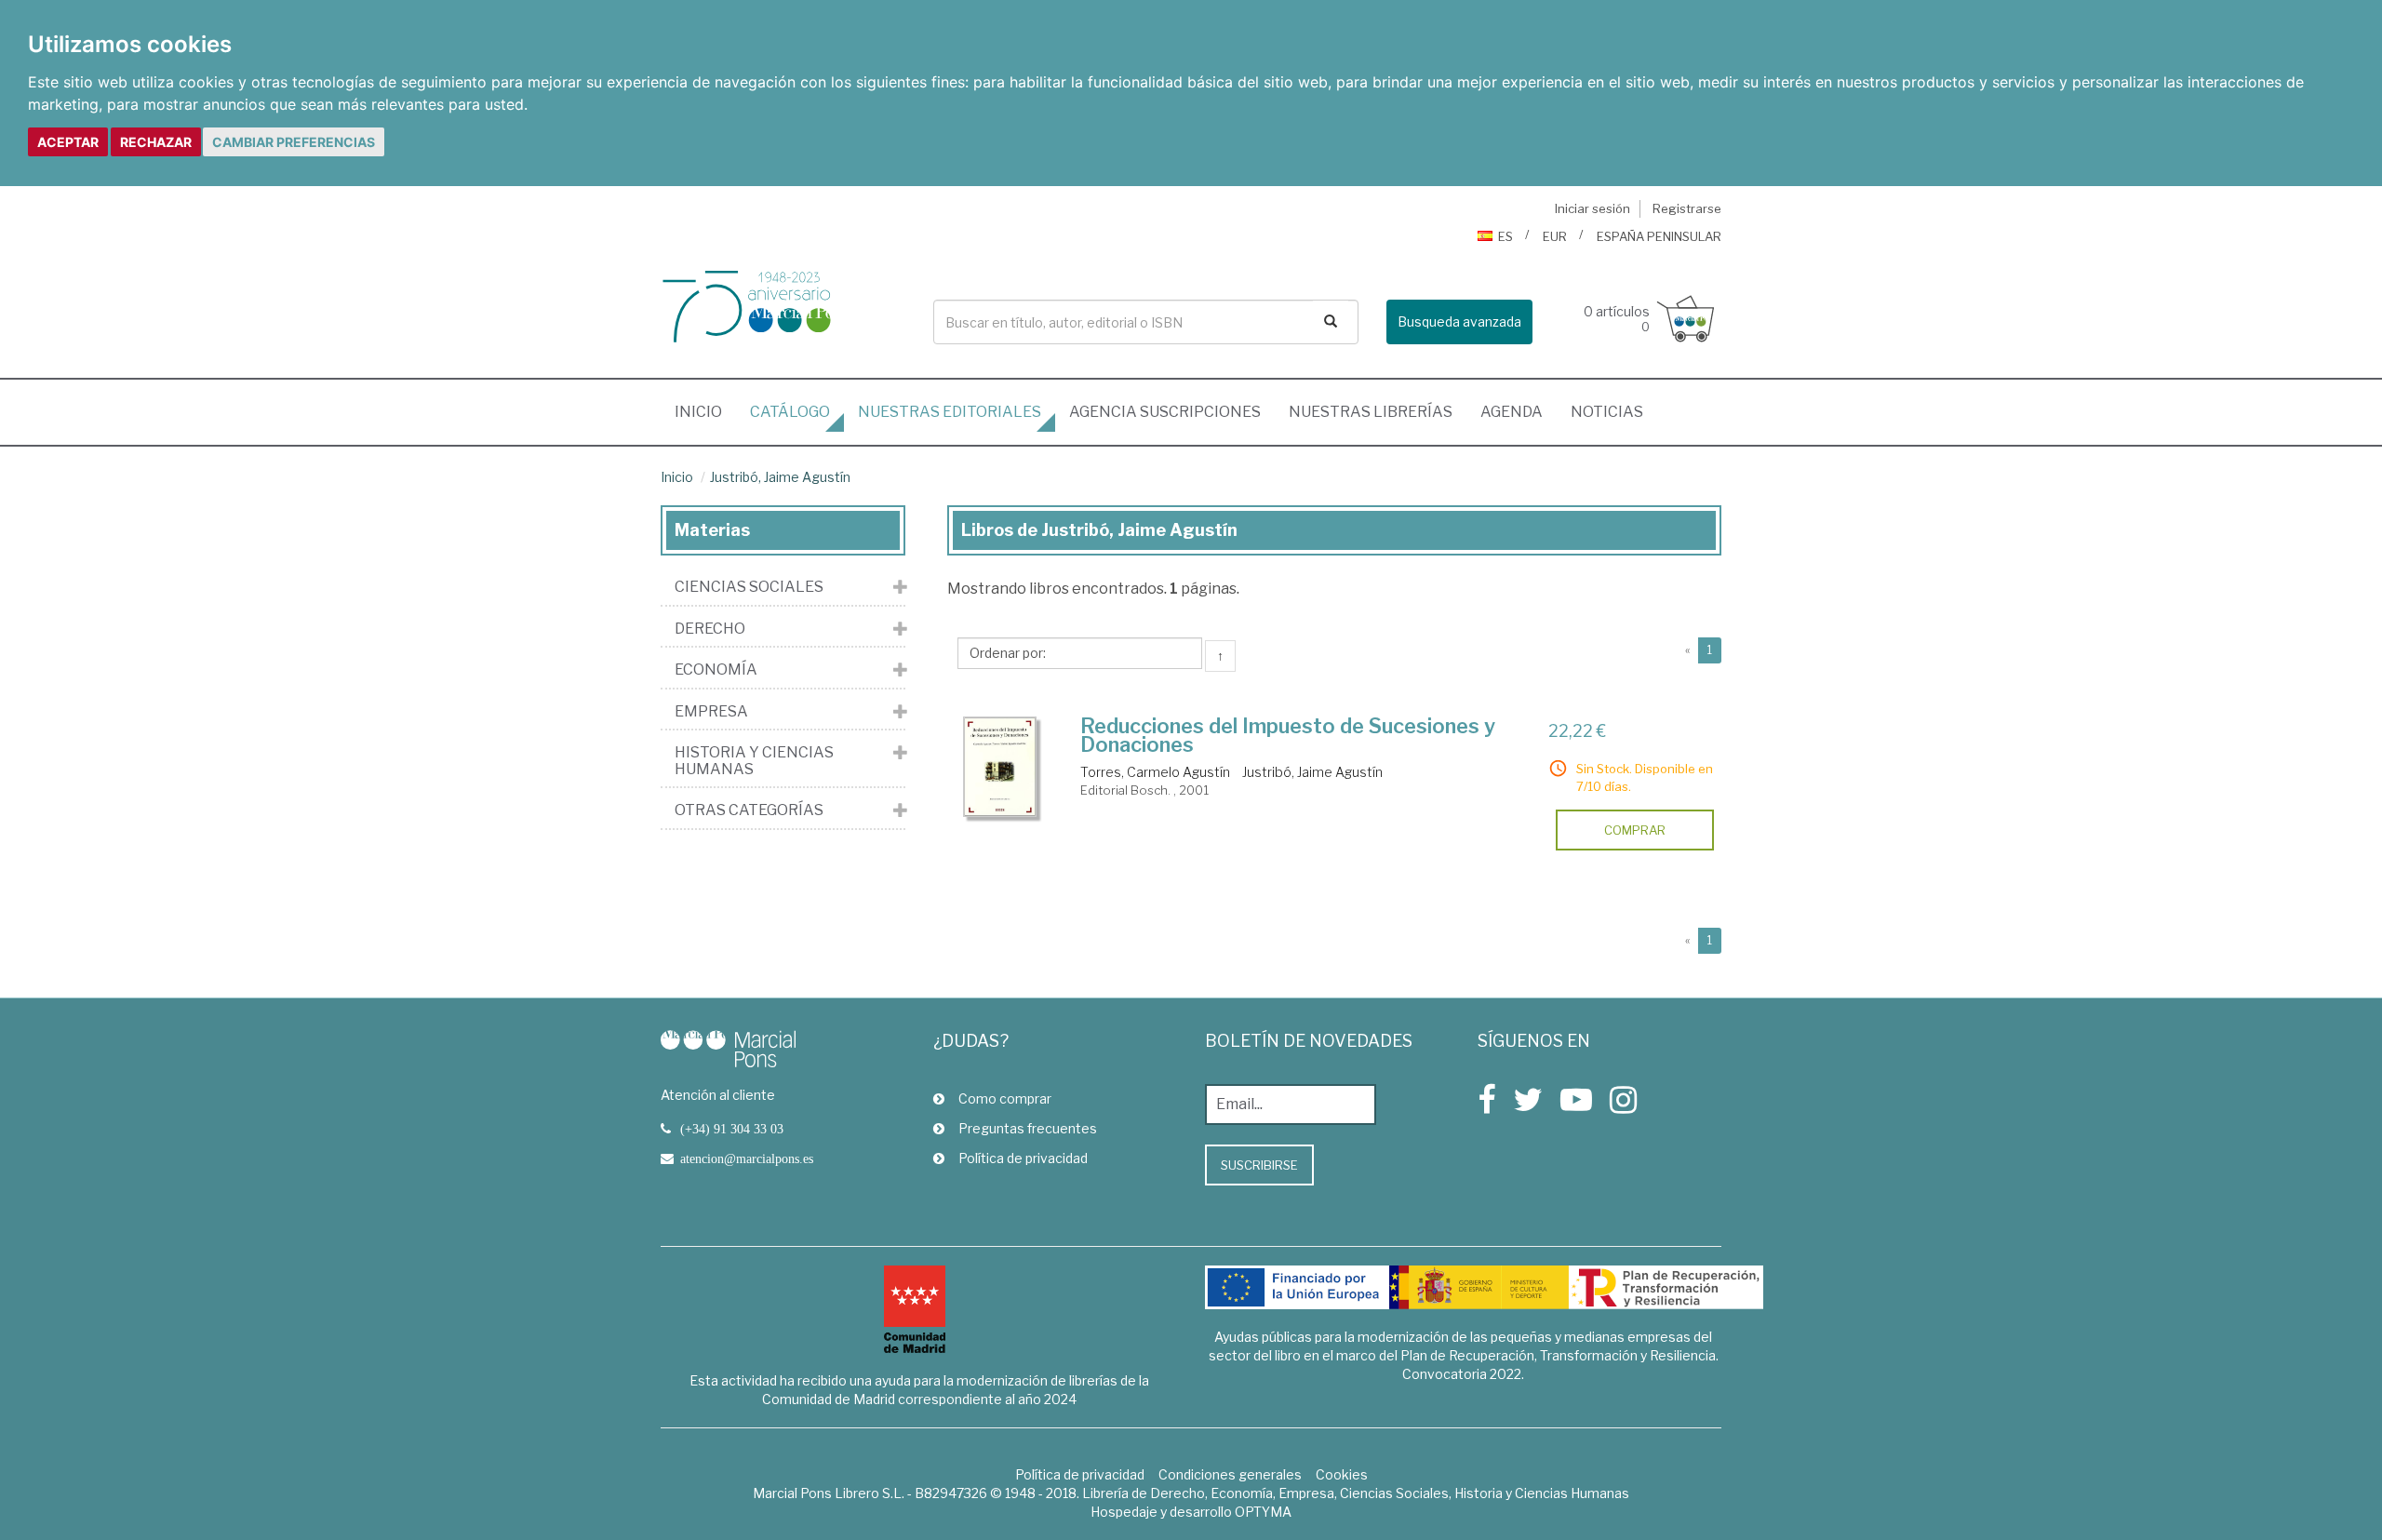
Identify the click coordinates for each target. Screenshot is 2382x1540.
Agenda (1512, 412)
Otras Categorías (749, 810)
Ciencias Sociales (749, 587)
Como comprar (1005, 1098)
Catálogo (790, 412)
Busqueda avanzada (1459, 321)
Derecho (710, 629)
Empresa (711, 712)
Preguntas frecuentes (1028, 1128)
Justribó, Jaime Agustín (780, 477)
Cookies (1342, 1474)
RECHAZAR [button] (156, 142)
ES (1505, 236)
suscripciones (1165, 412)
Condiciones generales (1230, 1474)
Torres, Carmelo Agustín (1155, 772)
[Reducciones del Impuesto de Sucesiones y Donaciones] (1000, 767)
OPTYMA (1263, 1512)
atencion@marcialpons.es (747, 1158)
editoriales (950, 412)
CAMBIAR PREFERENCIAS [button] (294, 142)
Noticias (1607, 412)
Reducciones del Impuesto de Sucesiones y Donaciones (1288, 735)
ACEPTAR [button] (68, 142)
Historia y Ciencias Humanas (754, 761)
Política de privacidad (1023, 1158)
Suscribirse (1259, 1165)
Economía (716, 670)
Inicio (705, 411)
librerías (1371, 412)
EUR (1555, 236)
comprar (1635, 830)
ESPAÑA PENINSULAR (1659, 236)
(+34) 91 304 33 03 (732, 1129)
